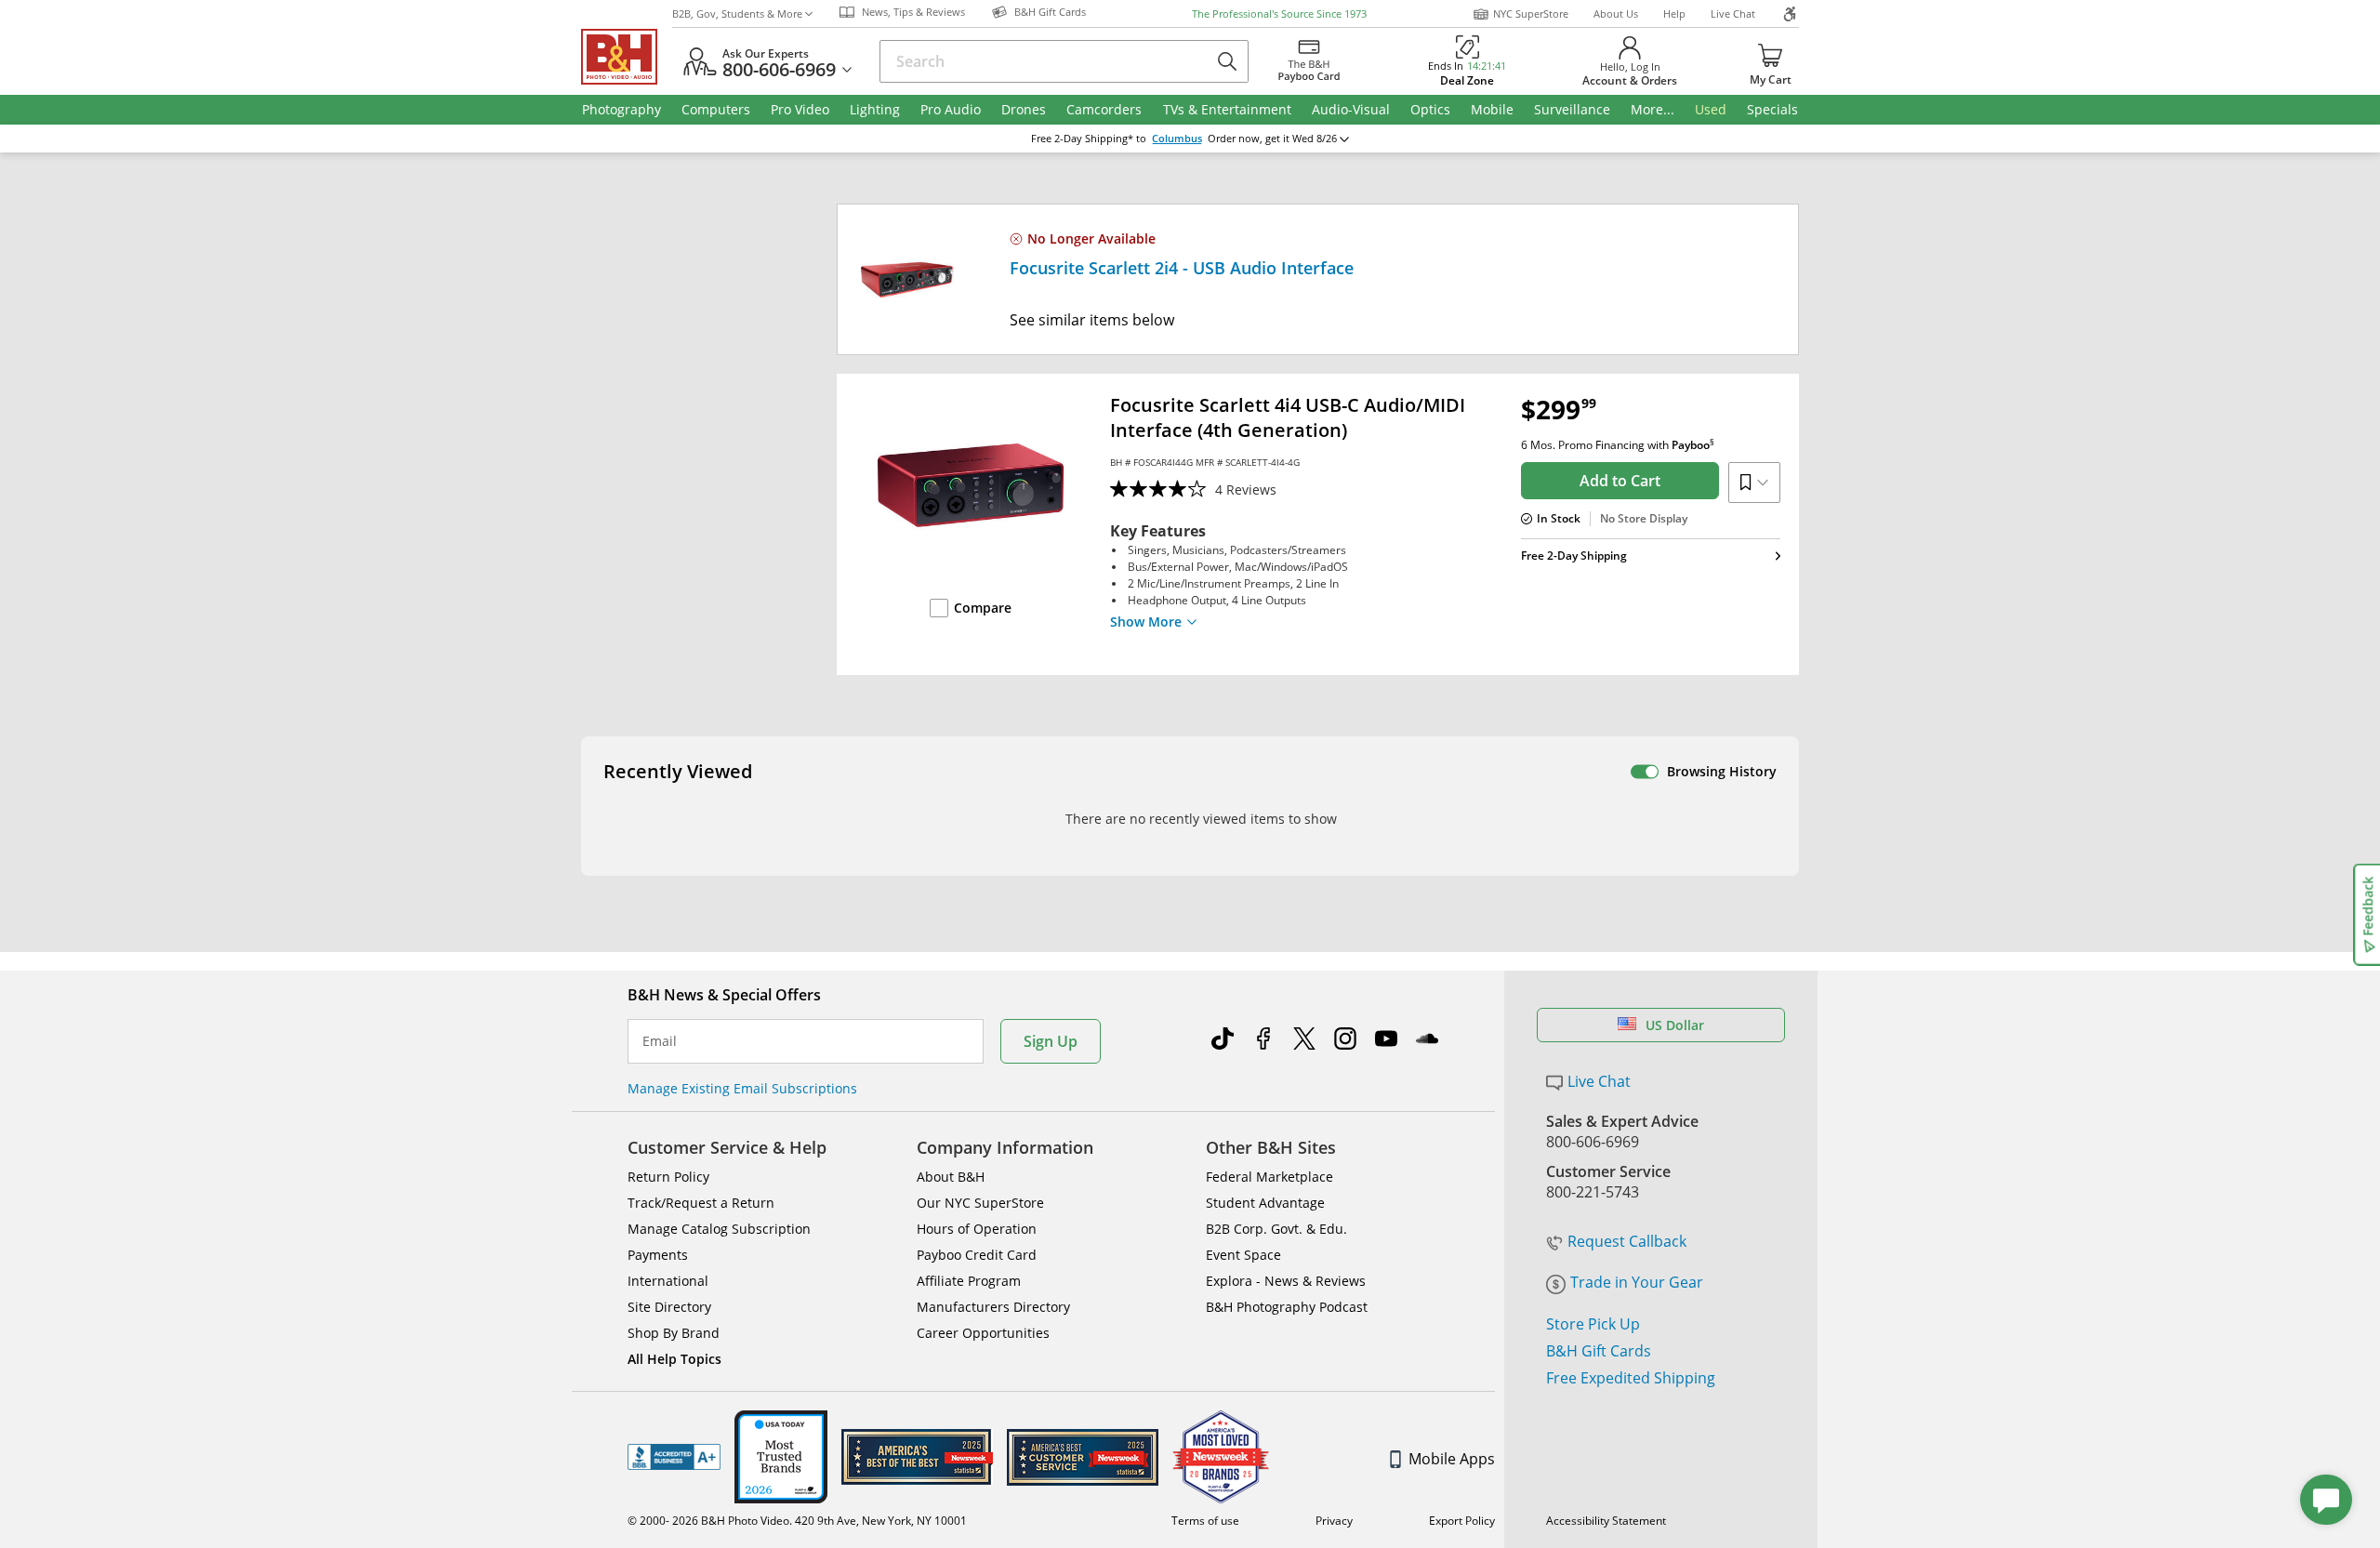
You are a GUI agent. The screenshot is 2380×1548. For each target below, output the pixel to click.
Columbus (1177, 139)
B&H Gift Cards (1599, 1351)
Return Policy (668, 1177)
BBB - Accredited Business (674, 1457)
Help (1674, 13)
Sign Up (1051, 1041)
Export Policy (1462, 1521)
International (668, 1281)
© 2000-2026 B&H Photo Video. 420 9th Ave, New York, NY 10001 (797, 1521)
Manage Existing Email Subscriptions (742, 1088)
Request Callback (1627, 1241)
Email (660, 1041)
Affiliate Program (969, 1281)
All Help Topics (674, 1359)
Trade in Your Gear (1637, 1282)
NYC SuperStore (1531, 13)
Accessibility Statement (1606, 1521)
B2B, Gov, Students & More (737, 13)
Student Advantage (1265, 1203)
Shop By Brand (674, 1333)
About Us (1616, 13)
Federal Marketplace (1269, 1177)
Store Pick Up (1593, 1324)
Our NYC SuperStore (980, 1203)
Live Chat (1733, 13)
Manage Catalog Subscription (719, 1229)
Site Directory (669, 1307)
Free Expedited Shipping (1631, 1378)
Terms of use (1205, 1521)
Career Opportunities (983, 1333)
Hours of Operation (977, 1229)
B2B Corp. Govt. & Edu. (1276, 1229)
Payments (658, 1255)
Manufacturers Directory (993, 1307)
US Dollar (1675, 1025)
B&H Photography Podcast (1287, 1307)
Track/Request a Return (701, 1203)
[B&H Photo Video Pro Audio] (627, 57)
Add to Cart (1620, 481)
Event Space (1243, 1255)
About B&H (951, 1177)
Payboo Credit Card (977, 1255)
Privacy (1334, 1521)
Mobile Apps (1452, 1459)
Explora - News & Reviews (1286, 1281)
